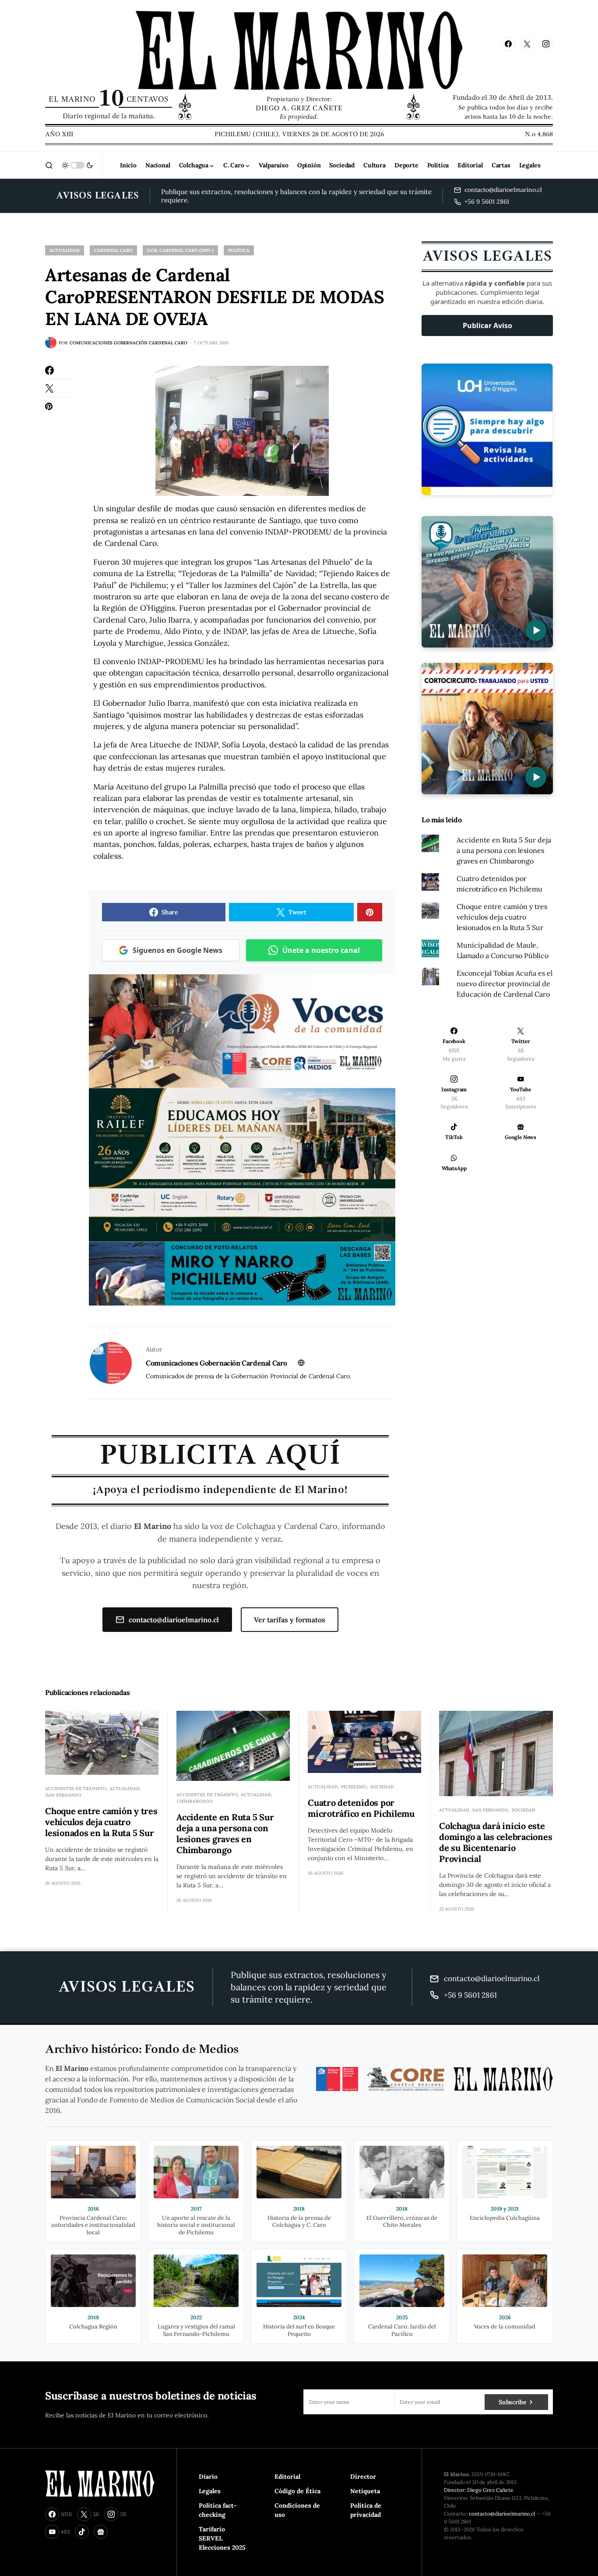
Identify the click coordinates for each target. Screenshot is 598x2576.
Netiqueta (365, 2491)
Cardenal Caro (113, 250)
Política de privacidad (366, 2510)
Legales (210, 2491)
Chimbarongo (195, 1801)
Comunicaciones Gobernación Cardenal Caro (216, 1363)
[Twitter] (527, 44)
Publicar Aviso (487, 326)
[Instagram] (546, 44)
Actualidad (65, 250)
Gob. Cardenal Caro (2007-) (180, 250)
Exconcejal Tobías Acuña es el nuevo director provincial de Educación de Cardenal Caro (505, 984)
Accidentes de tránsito (76, 1789)
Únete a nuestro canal (321, 950)
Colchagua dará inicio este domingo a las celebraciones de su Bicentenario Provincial (496, 1842)
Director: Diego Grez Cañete (479, 2490)
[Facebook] (508, 44)
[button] (49, 165)
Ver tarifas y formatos (290, 1620)
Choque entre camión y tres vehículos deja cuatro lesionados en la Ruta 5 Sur (502, 917)
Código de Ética (297, 2491)
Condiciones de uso (297, 2510)
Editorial (287, 2477)
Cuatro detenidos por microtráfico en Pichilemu (361, 1808)
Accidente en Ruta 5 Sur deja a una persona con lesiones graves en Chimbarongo (504, 850)
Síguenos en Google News (178, 950)
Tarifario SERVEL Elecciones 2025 (222, 2538)
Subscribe (512, 2402)
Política (239, 250)
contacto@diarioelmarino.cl (174, 1620)
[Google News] (101, 2532)
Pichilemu (354, 1787)
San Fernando (63, 1795)
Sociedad (382, 1787)
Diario (208, 2477)
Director (363, 2477)
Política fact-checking (218, 2510)
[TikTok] (82, 2532)
